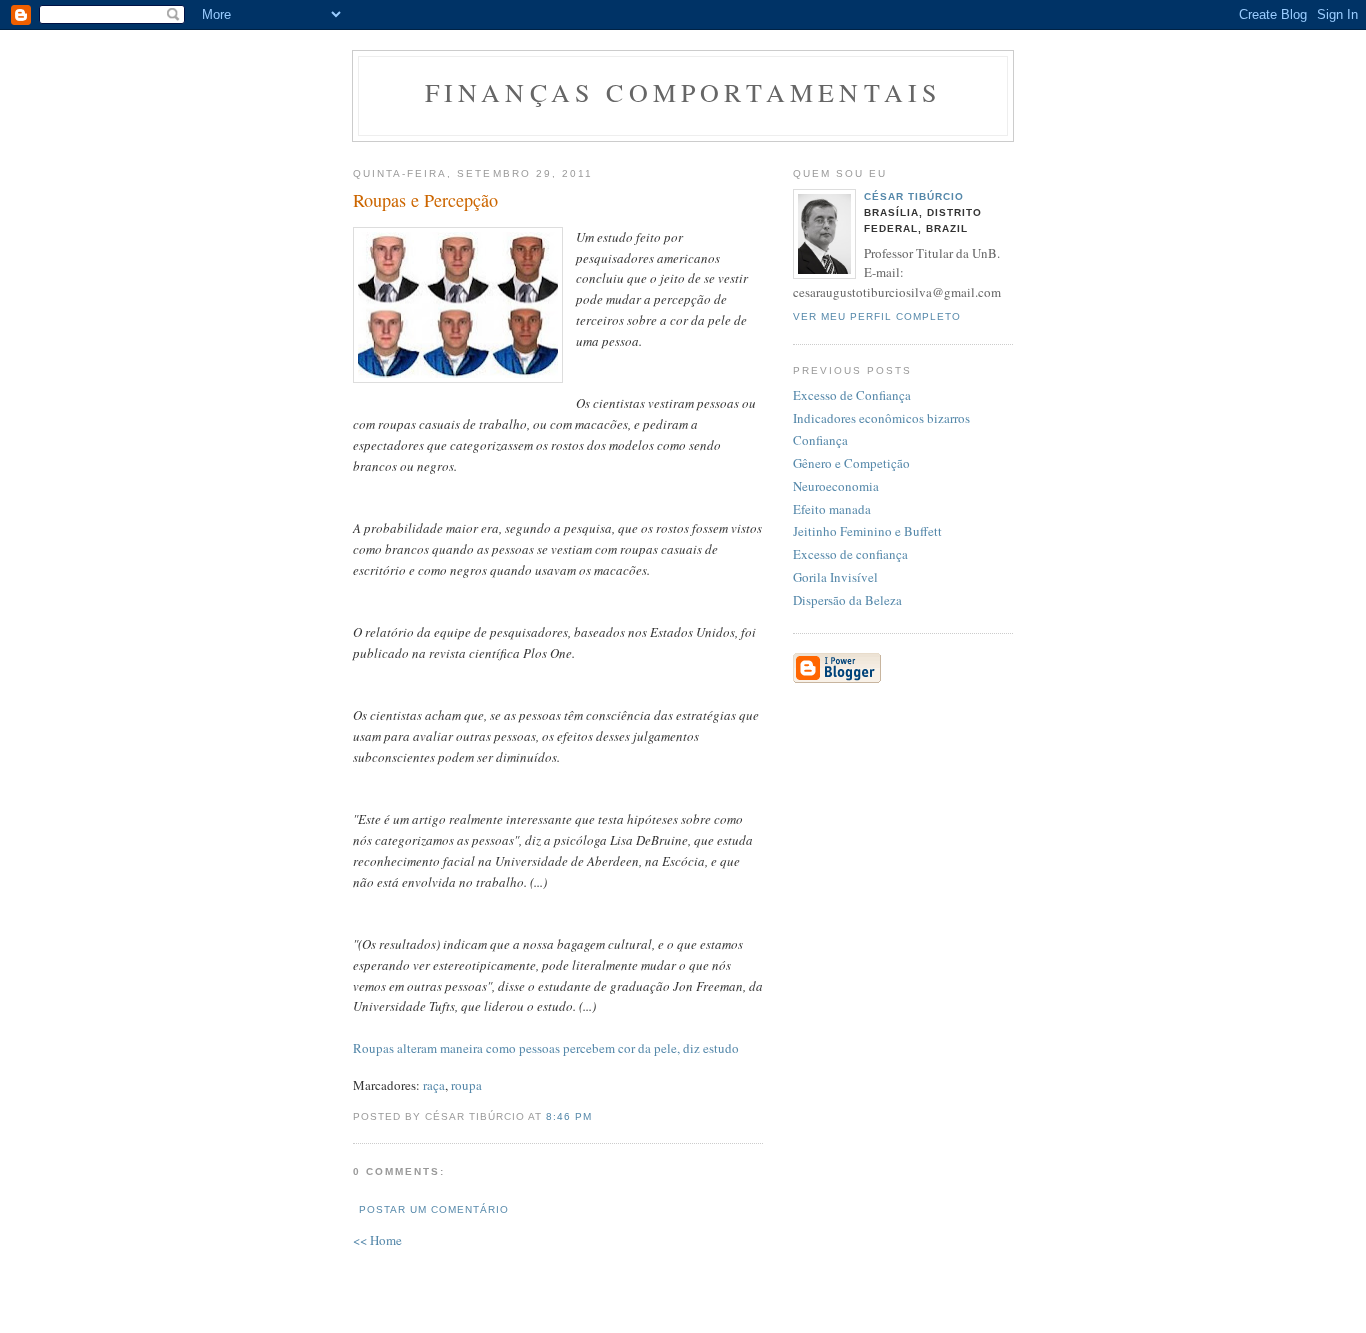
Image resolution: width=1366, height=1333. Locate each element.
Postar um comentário (434, 1209)
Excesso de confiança (850, 554)
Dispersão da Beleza (847, 600)
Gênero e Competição (851, 463)
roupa (466, 1085)
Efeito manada (832, 509)
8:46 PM (569, 1116)
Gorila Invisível (835, 577)
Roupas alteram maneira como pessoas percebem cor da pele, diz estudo (546, 1048)
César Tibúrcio (914, 196)
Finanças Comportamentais (683, 92)
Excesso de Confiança (852, 395)
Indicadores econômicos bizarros (881, 418)
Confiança (820, 440)
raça (434, 1085)
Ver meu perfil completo (877, 316)
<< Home (377, 1240)
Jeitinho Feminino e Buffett (867, 531)
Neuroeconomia (836, 486)
